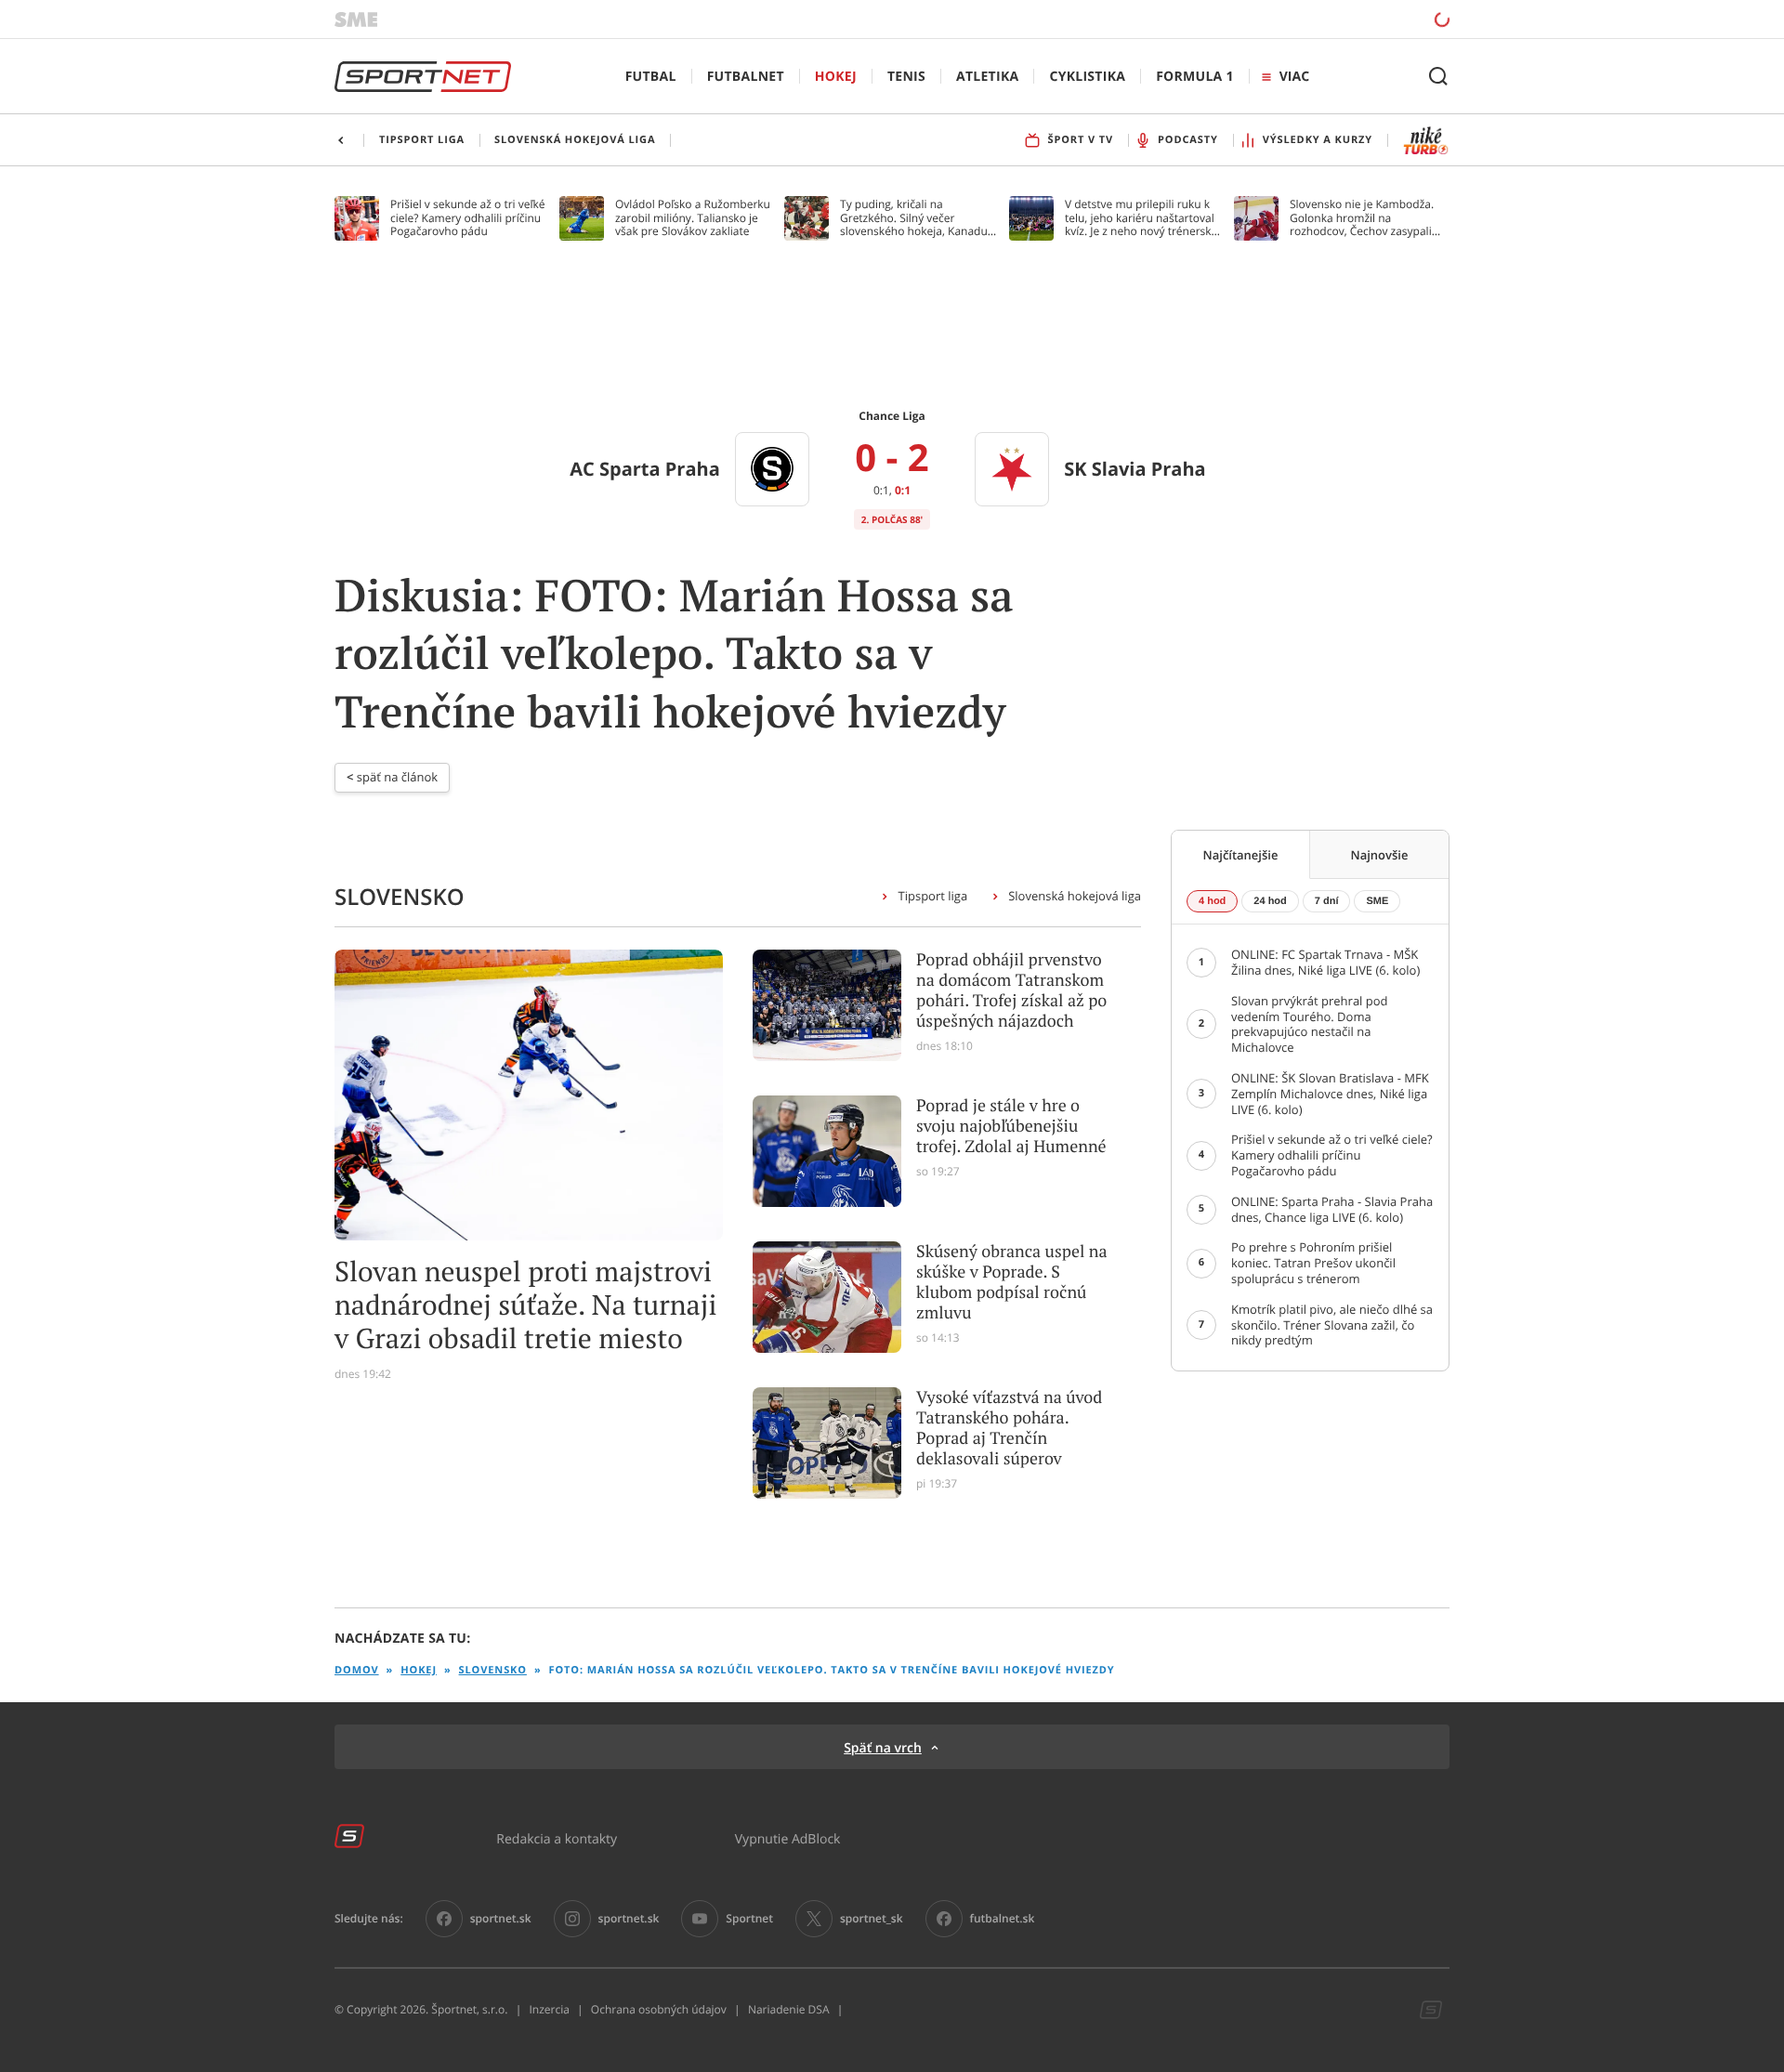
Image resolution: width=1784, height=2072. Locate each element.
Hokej (836, 77)
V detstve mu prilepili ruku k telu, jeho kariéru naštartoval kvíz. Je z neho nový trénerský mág (1141, 218)
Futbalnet (746, 77)
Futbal (651, 77)
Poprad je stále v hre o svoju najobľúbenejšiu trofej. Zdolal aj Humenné (1011, 1126)
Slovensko (493, 1670)
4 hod (1212, 901)
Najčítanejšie (1241, 855)
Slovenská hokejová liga (1075, 896)
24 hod (1270, 901)
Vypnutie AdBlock (788, 1838)
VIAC (1294, 77)
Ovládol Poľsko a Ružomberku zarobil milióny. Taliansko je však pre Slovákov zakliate (693, 218)
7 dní (1327, 901)
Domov (357, 1670)
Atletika (987, 77)
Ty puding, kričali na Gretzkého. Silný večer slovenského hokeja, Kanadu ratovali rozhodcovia (914, 218)
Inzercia (549, 2010)
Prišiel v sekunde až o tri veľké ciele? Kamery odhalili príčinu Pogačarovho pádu (468, 218)
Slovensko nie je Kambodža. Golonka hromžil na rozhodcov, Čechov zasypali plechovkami (1362, 218)
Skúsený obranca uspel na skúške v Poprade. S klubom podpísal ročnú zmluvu (1012, 1282)
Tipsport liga (932, 896)
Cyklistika (1087, 77)
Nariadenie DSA (789, 2010)
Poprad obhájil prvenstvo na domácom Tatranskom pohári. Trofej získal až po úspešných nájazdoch (1011, 990)
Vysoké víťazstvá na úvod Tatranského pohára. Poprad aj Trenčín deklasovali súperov (1009, 1428)
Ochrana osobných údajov (659, 2010)
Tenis (906, 77)
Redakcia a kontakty (557, 1838)
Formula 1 (1195, 77)
